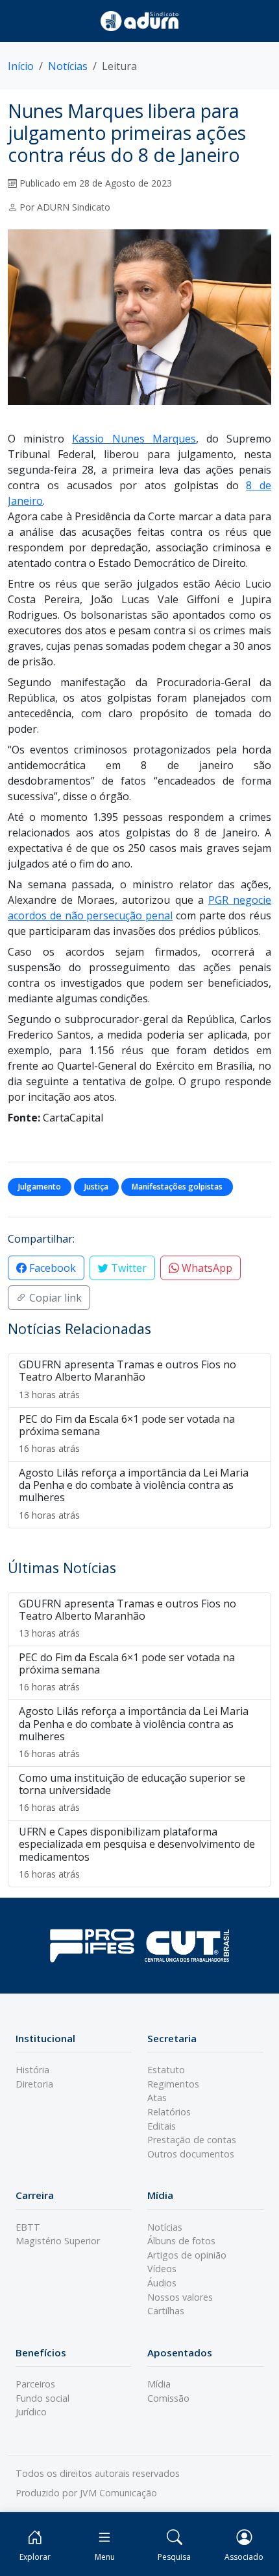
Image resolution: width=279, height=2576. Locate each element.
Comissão (168, 2398)
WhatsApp (206, 1268)
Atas (157, 2098)
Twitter (127, 1268)
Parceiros (35, 2384)
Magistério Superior (58, 2241)
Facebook (51, 1268)
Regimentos (173, 2084)
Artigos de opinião (187, 2255)
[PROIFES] (92, 1946)
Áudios (162, 2283)
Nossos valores (180, 2297)
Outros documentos (191, 2154)
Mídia (159, 2384)
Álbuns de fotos (181, 2241)
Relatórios (169, 2112)
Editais (162, 2126)
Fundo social (42, 2398)
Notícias (68, 66)
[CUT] (187, 1945)
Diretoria (34, 2084)
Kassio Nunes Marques (134, 439)
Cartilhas (166, 2311)
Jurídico (31, 2412)
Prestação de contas (192, 2140)
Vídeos (162, 2269)
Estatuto (166, 2070)
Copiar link (54, 1298)
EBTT (28, 2227)
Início (21, 66)
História (32, 2070)
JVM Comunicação (118, 2493)
